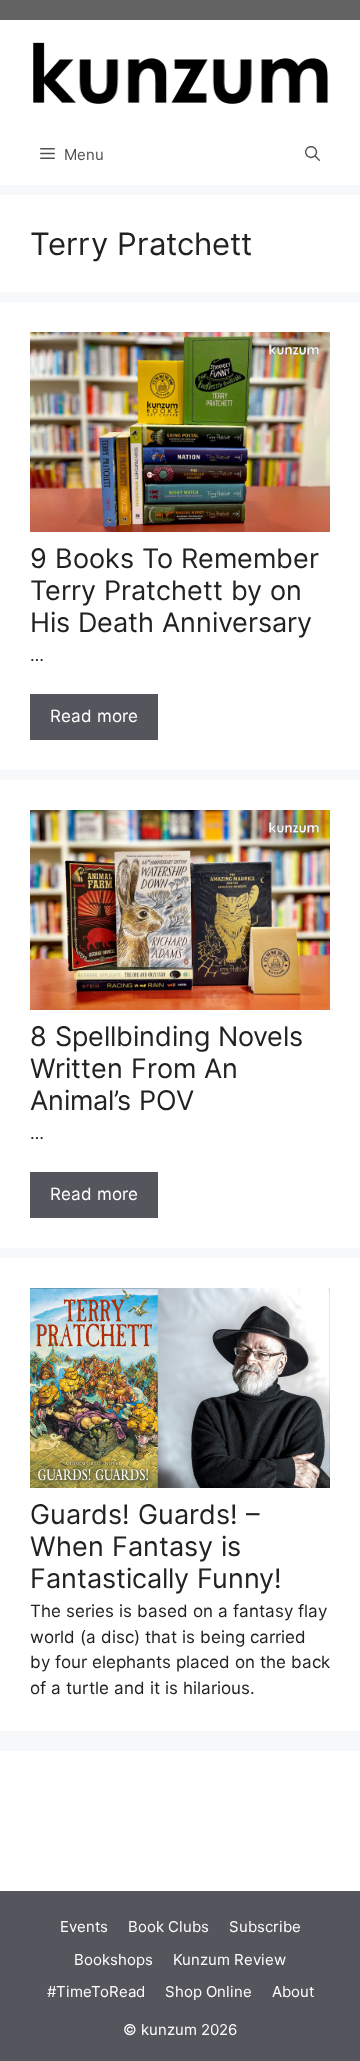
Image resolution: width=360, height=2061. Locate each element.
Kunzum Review (229, 1959)
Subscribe (265, 1926)
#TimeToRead (96, 1991)
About (293, 1991)
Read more (94, 716)
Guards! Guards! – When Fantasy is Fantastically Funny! (156, 1547)
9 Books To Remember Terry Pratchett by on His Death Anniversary (174, 591)
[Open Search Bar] (312, 155)
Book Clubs (168, 1926)
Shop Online (208, 1991)
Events (84, 1926)
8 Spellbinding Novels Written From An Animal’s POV (166, 1069)
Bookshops (113, 1959)
